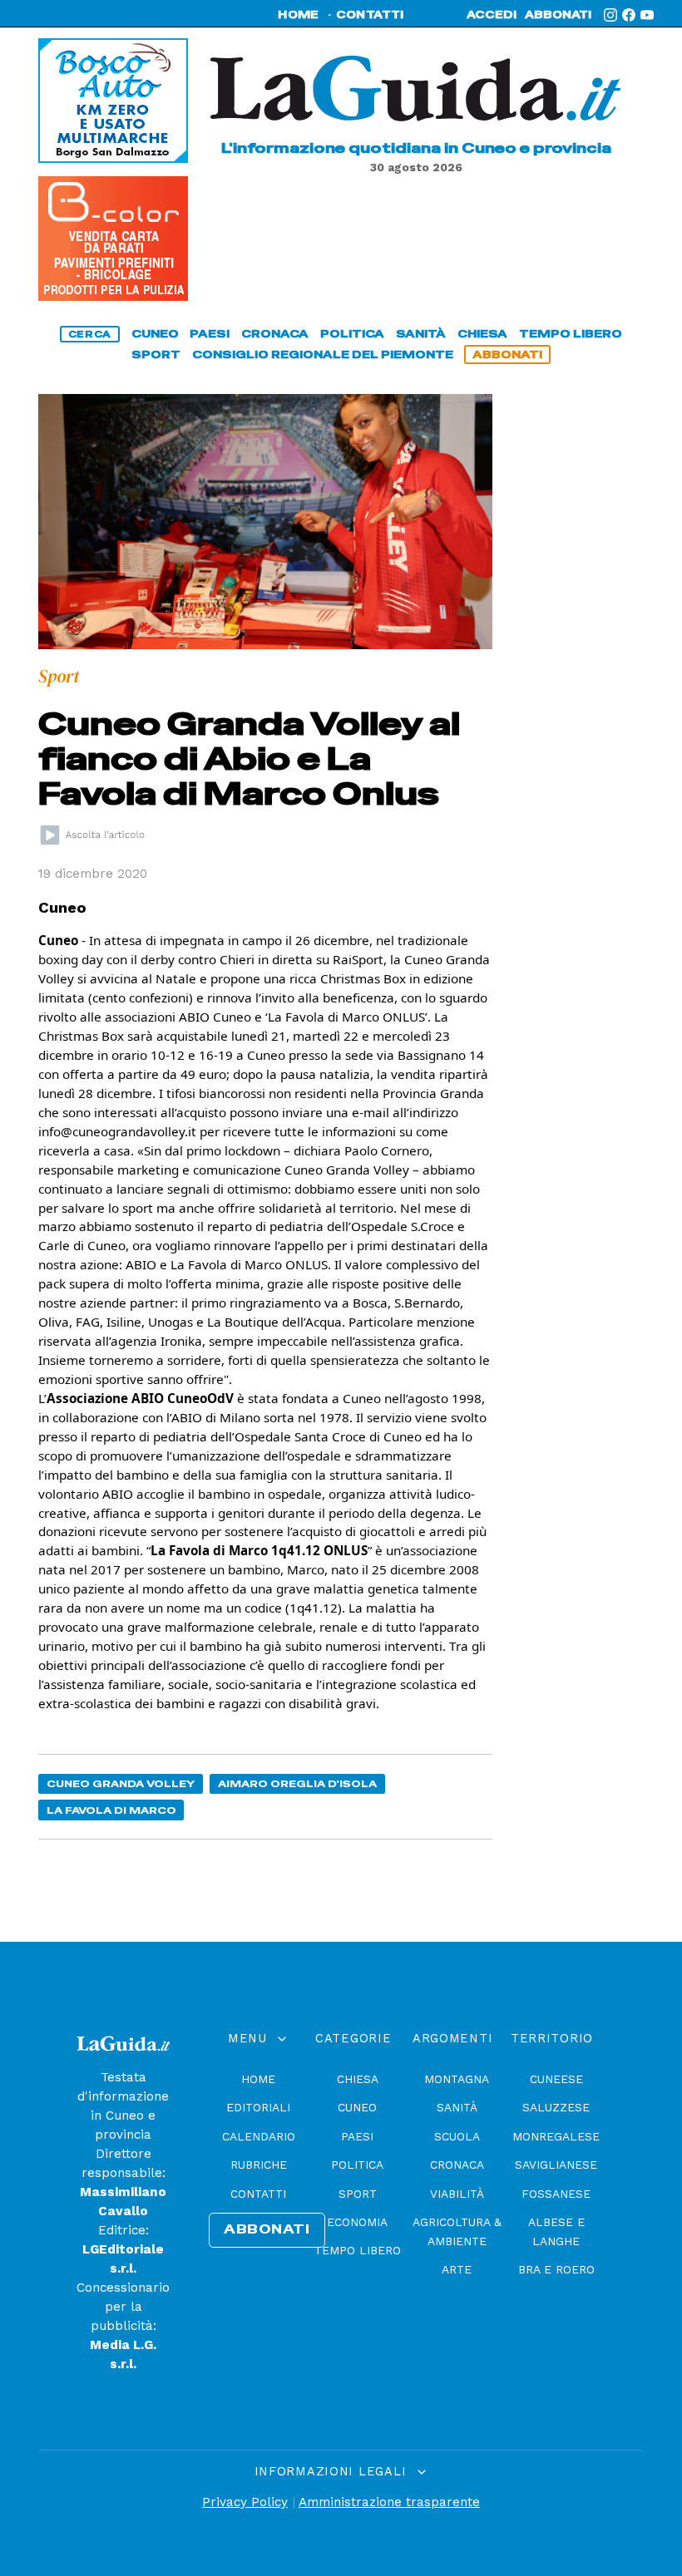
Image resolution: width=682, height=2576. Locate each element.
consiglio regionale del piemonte (323, 355)
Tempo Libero (358, 2250)
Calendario (259, 2136)
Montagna (457, 2079)
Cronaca (457, 2165)
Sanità (457, 2107)
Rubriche (259, 2165)
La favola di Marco (111, 1810)
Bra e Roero (556, 2269)
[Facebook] (629, 15)
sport (156, 355)
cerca (90, 334)
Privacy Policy (245, 2502)
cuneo (155, 334)
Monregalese (556, 2136)
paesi (210, 334)
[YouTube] (647, 15)
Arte (457, 2269)
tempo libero (571, 334)
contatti (370, 15)
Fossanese (556, 2194)
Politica (357, 2165)
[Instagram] (610, 15)
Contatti (258, 2194)
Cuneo (357, 2107)
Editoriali (258, 2107)
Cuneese (556, 2079)
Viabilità (457, 2194)
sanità (421, 334)
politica (352, 334)
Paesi (357, 2136)
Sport (358, 2194)
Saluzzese (556, 2107)
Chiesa (358, 2079)
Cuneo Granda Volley (121, 1783)
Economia (357, 2222)
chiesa (482, 334)
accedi (492, 15)
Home (258, 2079)
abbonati (558, 15)
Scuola (457, 2136)
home (298, 15)
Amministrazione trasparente (389, 2502)
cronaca (275, 334)
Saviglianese (556, 2165)
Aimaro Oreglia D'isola (297, 1783)
